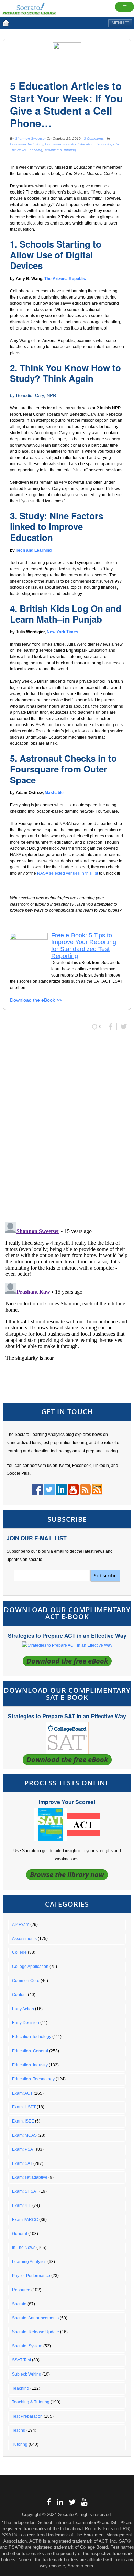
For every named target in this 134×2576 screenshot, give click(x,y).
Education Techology (26, 144)
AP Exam (21, 1925)
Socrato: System (27, 2346)
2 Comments (94, 139)
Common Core (26, 1981)
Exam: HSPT (24, 2107)
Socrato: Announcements (35, 2318)
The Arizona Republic (65, 279)
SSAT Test (21, 2360)
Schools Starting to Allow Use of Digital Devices (56, 255)
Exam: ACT (22, 2093)
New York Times (63, 632)
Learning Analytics (29, 2262)
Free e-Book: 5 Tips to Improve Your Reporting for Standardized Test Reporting (84, 946)
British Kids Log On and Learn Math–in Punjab (66, 614)
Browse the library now (67, 1874)
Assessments (24, 1939)
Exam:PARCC (25, 2220)
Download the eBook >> (36, 1000)
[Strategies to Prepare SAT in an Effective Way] (67, 1738)
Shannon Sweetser (30, 139)
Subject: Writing (27, 2374)
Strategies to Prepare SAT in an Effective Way (67, 1716)
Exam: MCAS (24, 2135)
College (19, 1952)
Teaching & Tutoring (60, 150)
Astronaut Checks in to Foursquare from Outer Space (63, 769)
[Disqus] (67, 1127)
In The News (24, 2248)
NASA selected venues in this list (68, 873)
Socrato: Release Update (36, 2332)
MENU (118, 23)
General (20, 2234)
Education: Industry (60, 144)
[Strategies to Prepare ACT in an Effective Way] (67, 1645)
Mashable (54, 793)
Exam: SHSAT (25, 2191)
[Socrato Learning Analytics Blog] (6, 23)
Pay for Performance (31, 2276)
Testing (19, 2430)
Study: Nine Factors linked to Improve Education (57, 526)
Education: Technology (96, 144)
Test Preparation (27, 2416)
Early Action (23, 2009)
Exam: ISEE (23, 2121)
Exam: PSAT (24, 2149)
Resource (21, 2290)
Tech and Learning (34, 550)
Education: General (30, 2051)
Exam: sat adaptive (30, 2177)
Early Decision (26, 2023)
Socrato (19, 2304)
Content (19, 1995)
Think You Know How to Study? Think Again (65, 373)
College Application (30, 1967)
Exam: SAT (22, 2163)
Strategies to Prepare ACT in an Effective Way (67, 1635)
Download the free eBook (67, 1661)
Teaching (35, 150)
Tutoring (20, 2444)
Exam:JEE (22, 2205)
